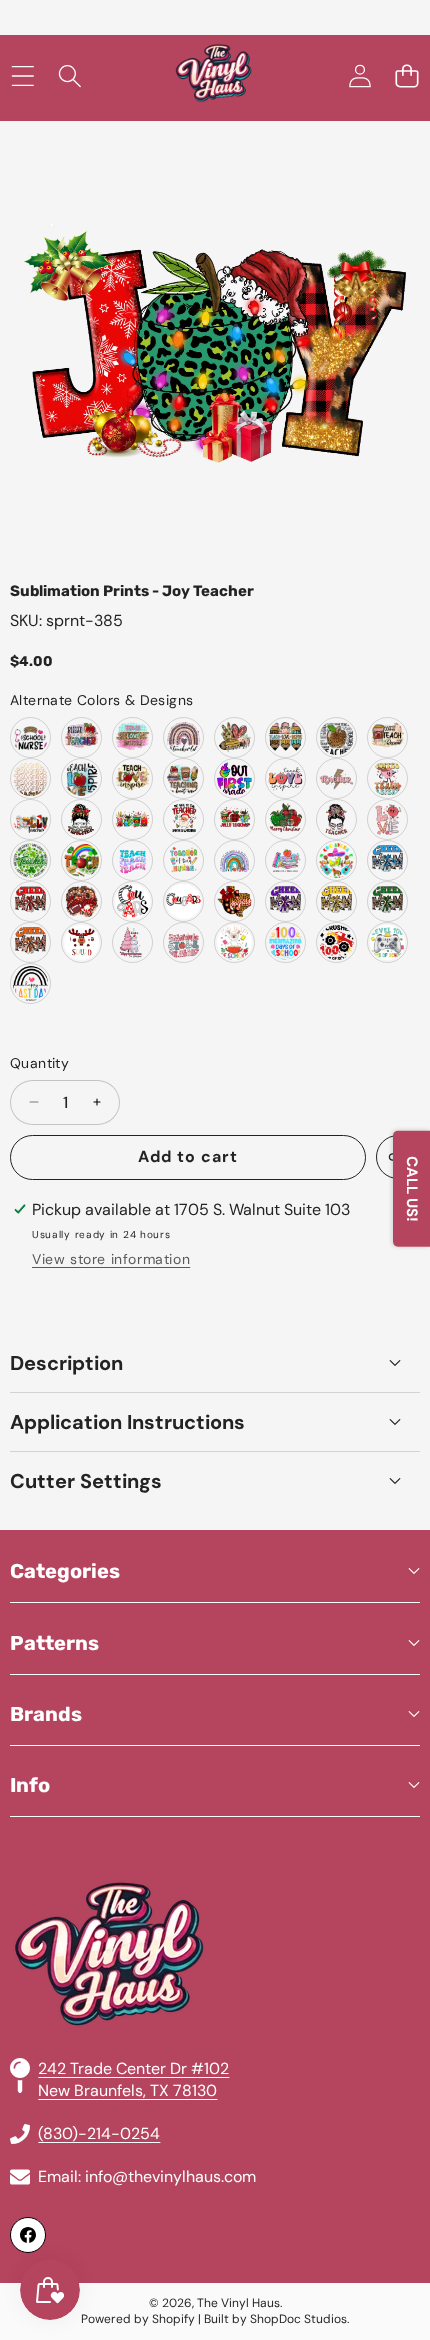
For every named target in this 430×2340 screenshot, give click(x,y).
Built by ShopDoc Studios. (276, 2319)
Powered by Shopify (138, 2319)
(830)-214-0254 (99, 2133)
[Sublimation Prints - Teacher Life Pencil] (234, 737)
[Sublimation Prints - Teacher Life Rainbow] (183, 737)
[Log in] (359, 76)
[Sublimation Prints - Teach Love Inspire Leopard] (132, 778)
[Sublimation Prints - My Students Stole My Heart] (183, 942)
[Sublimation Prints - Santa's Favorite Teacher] (81, 819)
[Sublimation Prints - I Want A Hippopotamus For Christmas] (132, 942)
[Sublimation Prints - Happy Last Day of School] (30, 983)
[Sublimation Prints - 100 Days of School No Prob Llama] (234, 942)
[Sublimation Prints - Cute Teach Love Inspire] (285, 778)
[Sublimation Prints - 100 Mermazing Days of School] (285, 942)
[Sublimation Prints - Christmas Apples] (285, 819)
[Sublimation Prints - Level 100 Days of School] (387, 942)
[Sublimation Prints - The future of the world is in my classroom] (234, 860)
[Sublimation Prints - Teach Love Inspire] (132, 737)
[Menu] (22, 76)
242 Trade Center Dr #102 (133, 2068)
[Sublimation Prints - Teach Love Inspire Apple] (81, 778)
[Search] (69, 76)
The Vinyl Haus (238, 2303)
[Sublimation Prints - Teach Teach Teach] (132, 860)
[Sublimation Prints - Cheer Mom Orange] (30, 942)
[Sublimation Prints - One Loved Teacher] (336, 819)
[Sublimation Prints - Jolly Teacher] (30, 819)
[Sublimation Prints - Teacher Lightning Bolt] (336, 778)
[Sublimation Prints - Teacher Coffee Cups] (132, 819)
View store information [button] (111, 1259)
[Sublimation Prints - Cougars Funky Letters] (132, 901)
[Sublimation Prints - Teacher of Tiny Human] (183, 860)
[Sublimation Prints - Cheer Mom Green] (387, 901)
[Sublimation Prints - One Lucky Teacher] (30, 860)
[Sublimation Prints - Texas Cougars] (234, 901)
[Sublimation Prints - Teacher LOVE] (387, 819)
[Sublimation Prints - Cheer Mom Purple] (285, 901)
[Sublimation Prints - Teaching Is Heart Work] (183, 778)
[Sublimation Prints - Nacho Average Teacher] (336, 860)
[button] (406, 76)
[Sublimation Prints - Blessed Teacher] (81, 737)
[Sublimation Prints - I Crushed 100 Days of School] (336, 942)
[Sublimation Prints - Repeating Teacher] (30, 778)
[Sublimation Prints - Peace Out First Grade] (234, 778)
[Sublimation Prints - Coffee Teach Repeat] (387, 737)
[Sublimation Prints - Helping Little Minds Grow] (285, 860)
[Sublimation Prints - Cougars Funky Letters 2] (183, 901)
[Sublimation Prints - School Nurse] (30, 737)
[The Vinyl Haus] (214, 76)
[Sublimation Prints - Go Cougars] (81, 901)
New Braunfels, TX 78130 (127, 2090)
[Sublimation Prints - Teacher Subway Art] (336, 737)
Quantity (39, 1063)
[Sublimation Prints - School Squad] (81, 942)
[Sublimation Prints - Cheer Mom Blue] (387, 860)
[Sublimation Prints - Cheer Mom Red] (30, 901)
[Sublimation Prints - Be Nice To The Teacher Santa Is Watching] (183, 819)
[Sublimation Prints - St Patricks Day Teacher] (81, 860)
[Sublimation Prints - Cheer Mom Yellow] (336, 901)
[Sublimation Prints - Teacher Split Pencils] (285, 737)
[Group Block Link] (215, 1906)
